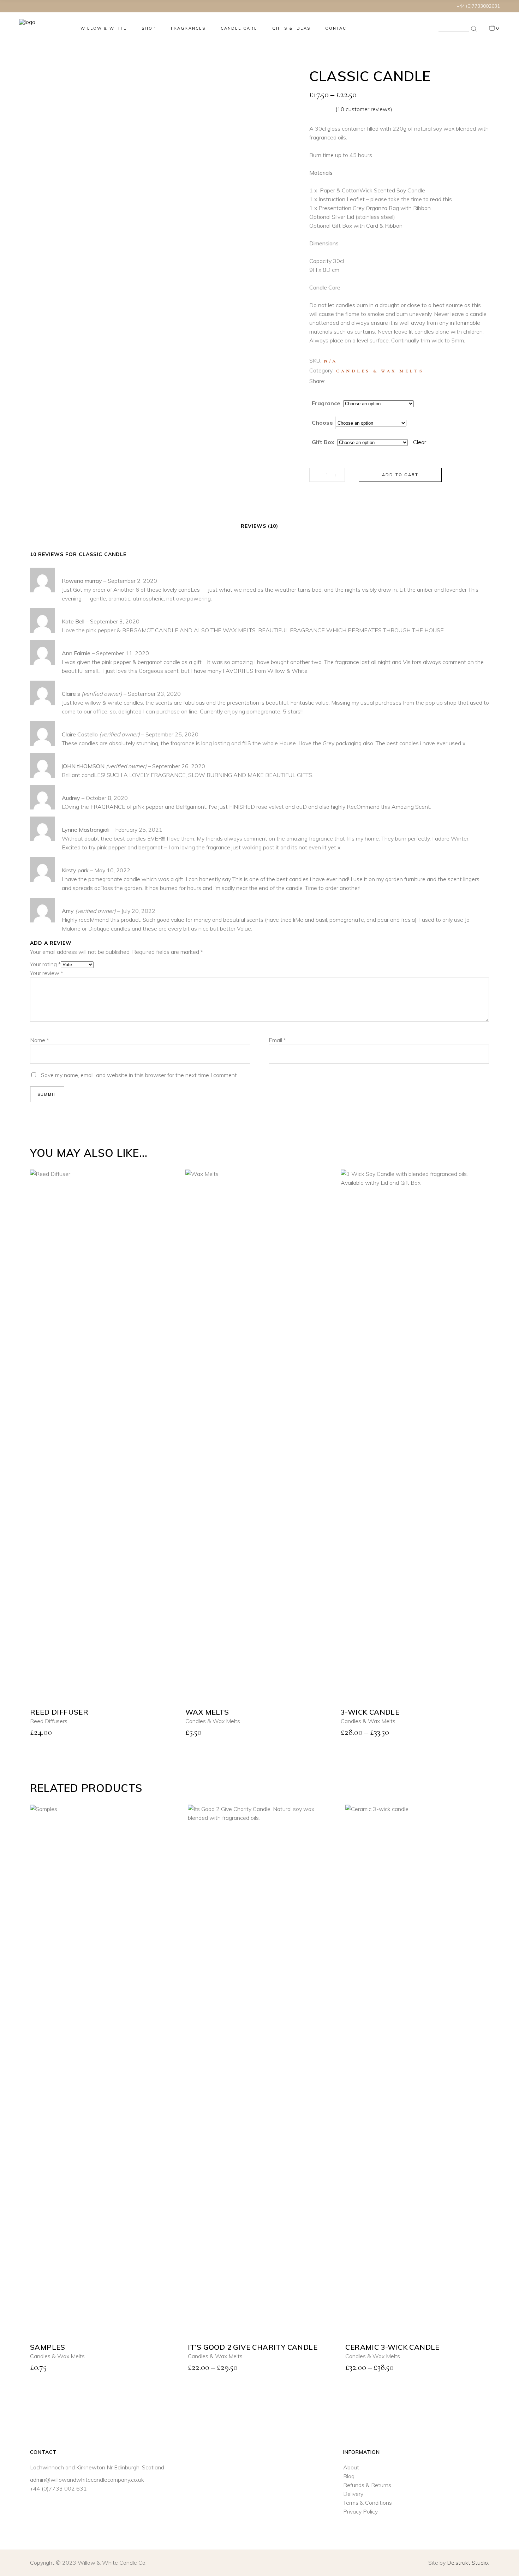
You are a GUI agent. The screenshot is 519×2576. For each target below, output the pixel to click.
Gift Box (323, 442)
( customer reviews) (364, 109)
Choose (322, 423)
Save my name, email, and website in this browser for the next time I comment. (139, 2355)
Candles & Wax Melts (380, 371)
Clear (420, 442)
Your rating (45, 2244)
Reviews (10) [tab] (259, 1806)
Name (40, 2320)
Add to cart (400, 475)
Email (277, 2320)
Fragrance (326, 403)
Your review (47, 2253)
